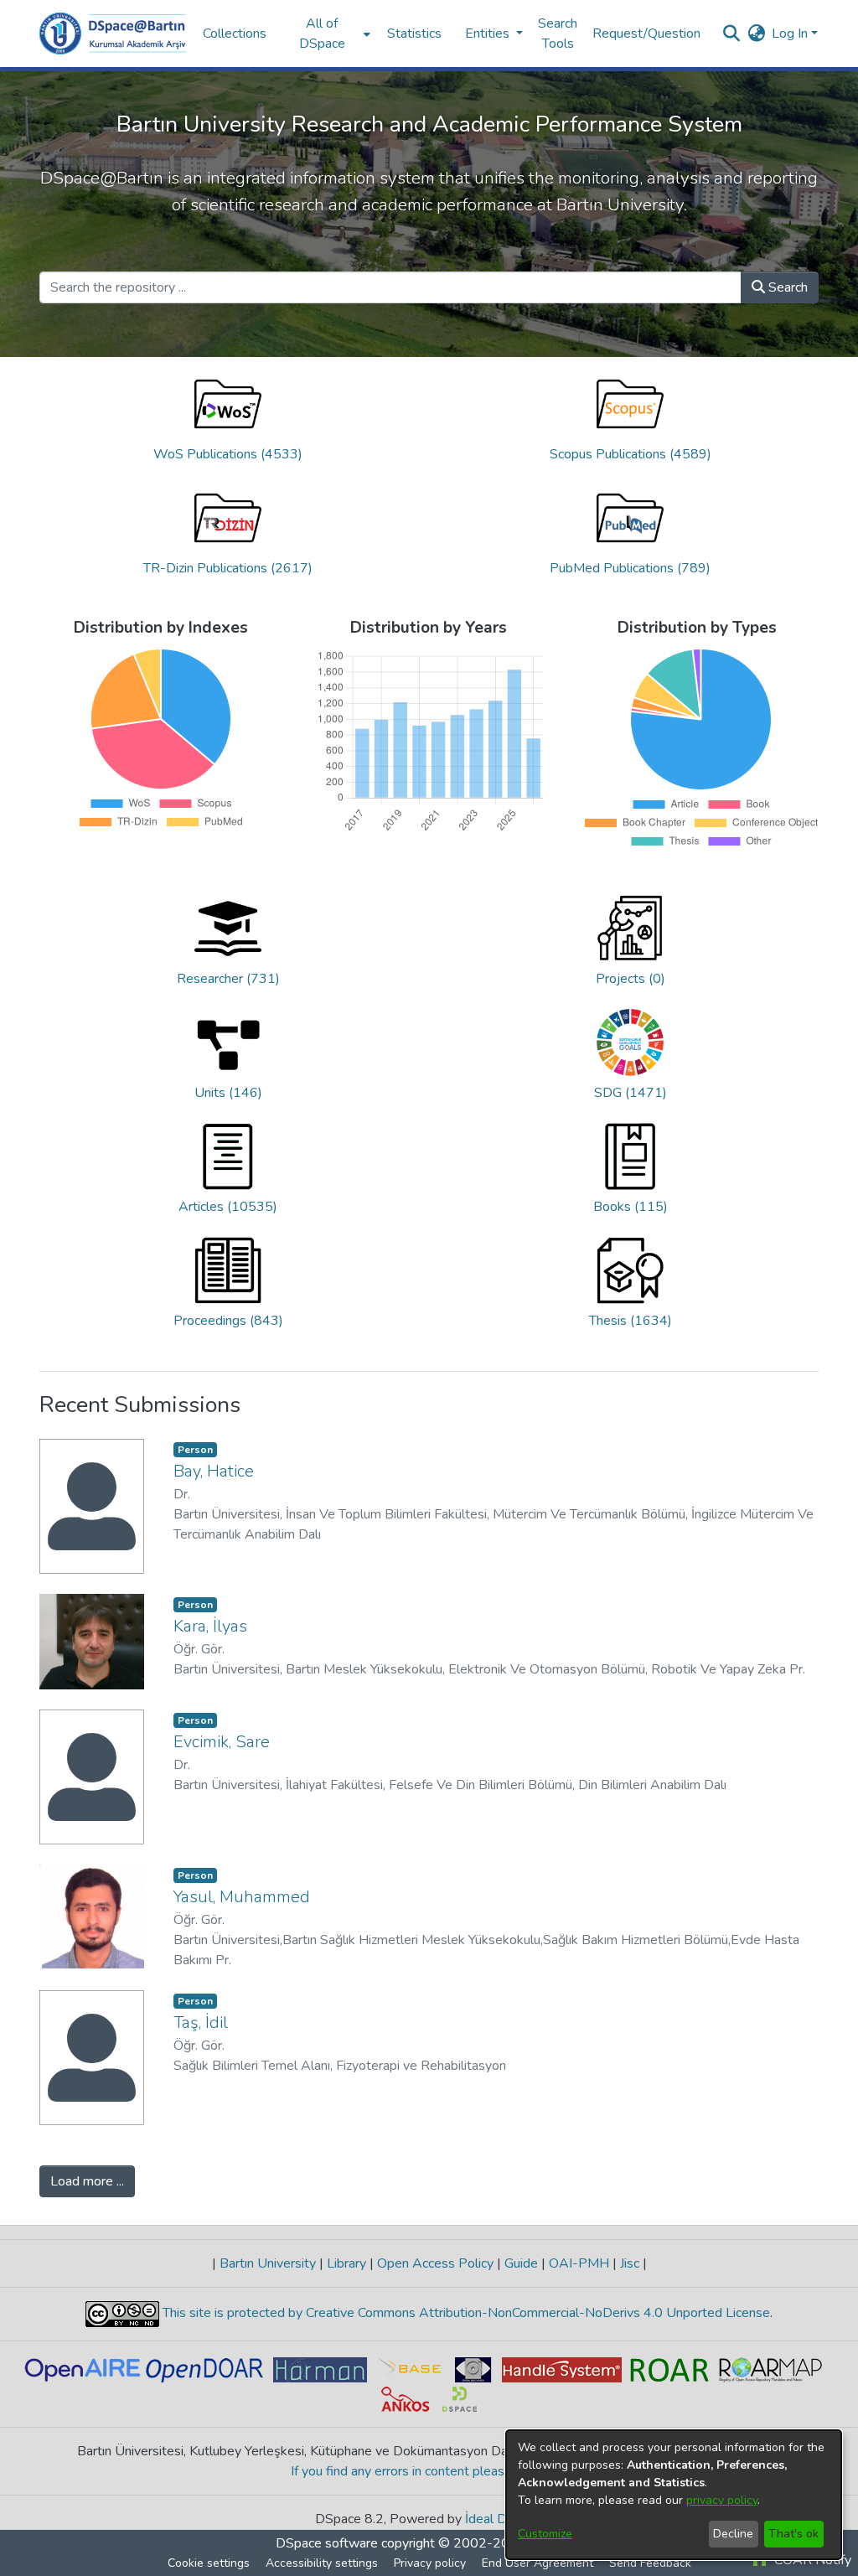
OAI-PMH (579, 2263)
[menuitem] (327, 34)
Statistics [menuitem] (414, 34)
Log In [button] (791, 34)
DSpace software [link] (327, 2543)
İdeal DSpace (504, 2519)
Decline (733, 2534)
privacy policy (722, 2500)
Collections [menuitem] (235, 34)
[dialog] (674, 2495)
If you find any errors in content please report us (429, 2471)
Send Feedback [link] (650, 2563)
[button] (113, 34)
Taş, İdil (201, 2023)
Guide (521, 2263)
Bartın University (268, 2263)
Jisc (630, 2263)
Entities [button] (489, 34)
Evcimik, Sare (222, 1742)
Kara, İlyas (210, 1626)
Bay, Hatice (214, 1471)
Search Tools (558, 34)
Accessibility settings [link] (322, 2563)
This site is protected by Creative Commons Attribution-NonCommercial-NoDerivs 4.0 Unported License (465, 2313)
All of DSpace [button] (322, 34)
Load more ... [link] (87, 2181)
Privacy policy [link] (430, 2563)
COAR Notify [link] (811, 2560)
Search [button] (786, 287)
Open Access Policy (435, 2263)
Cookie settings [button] (209, 2563)
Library (346, 2263)
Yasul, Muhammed (242, 1897)
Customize (545, 2534)
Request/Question (646, 34)
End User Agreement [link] (538, 2563)
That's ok (793, 2534)
